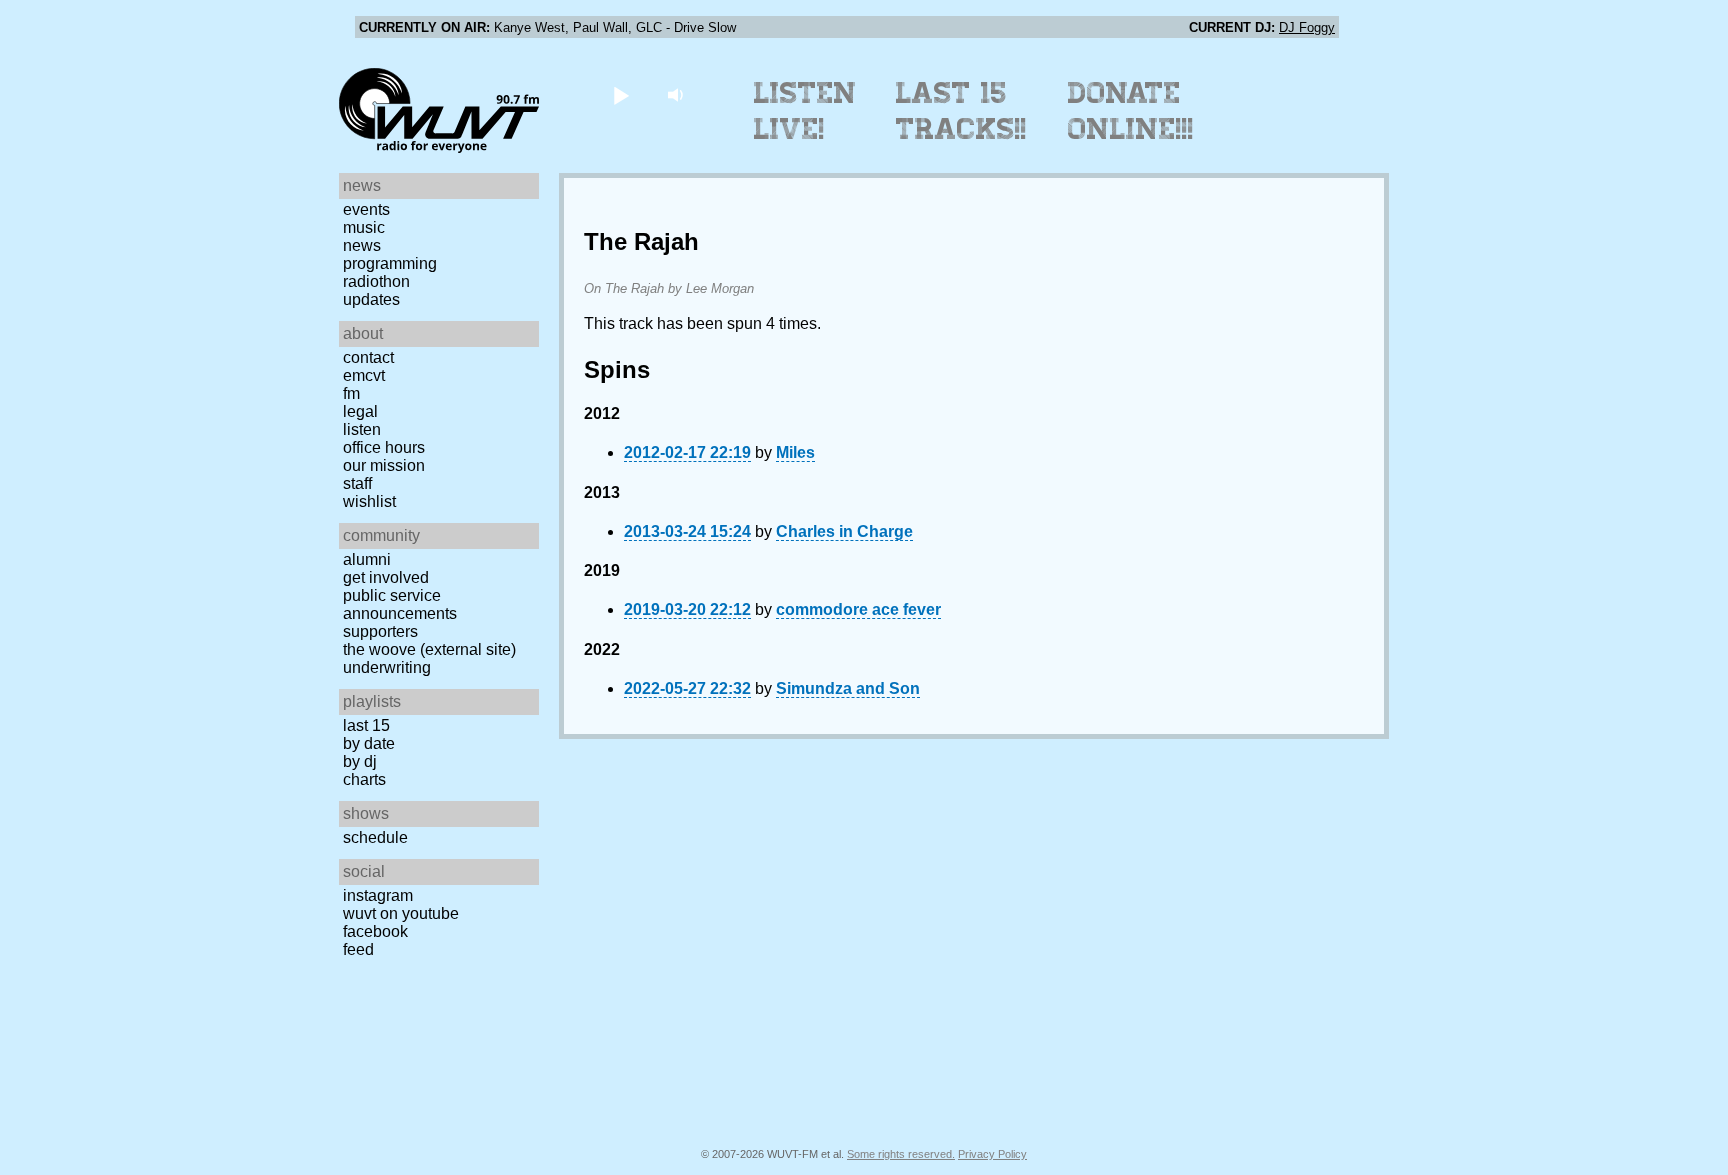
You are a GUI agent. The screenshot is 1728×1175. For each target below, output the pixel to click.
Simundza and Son (848, 688)
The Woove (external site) (429, 649)
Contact (368, 357)
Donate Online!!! (1131, 111)
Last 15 (366, 725)
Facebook (375, 931)
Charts (364, 779)
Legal (360, 411)
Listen (362, 429)
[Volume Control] (677, 94)
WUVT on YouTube (401, 913)
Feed (358, 949)
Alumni (367, 559)
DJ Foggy (1307, 27)
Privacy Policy (992, 1154)
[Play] (620, 94)
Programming (390, 263)
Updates (371, 299)
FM (351, 393)
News (362, 245)
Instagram (378, 895)
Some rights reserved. (901, 1154)
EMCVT (364, 375)
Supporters (380, 631)
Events (366, 209)
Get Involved (386, 577)
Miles (795, 452)
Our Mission (384, 465)
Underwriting (387, 667)
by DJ (360, 761)
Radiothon (376, 281)
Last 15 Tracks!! (961, 111)
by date (369, 743)
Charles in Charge (844, 531)
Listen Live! (805, 111)
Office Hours (384, 447)
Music (364, 227)
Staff (357, 483)
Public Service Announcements (400, 604)
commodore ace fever (858, 609)
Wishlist (369, 501)
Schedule (375, 837)
